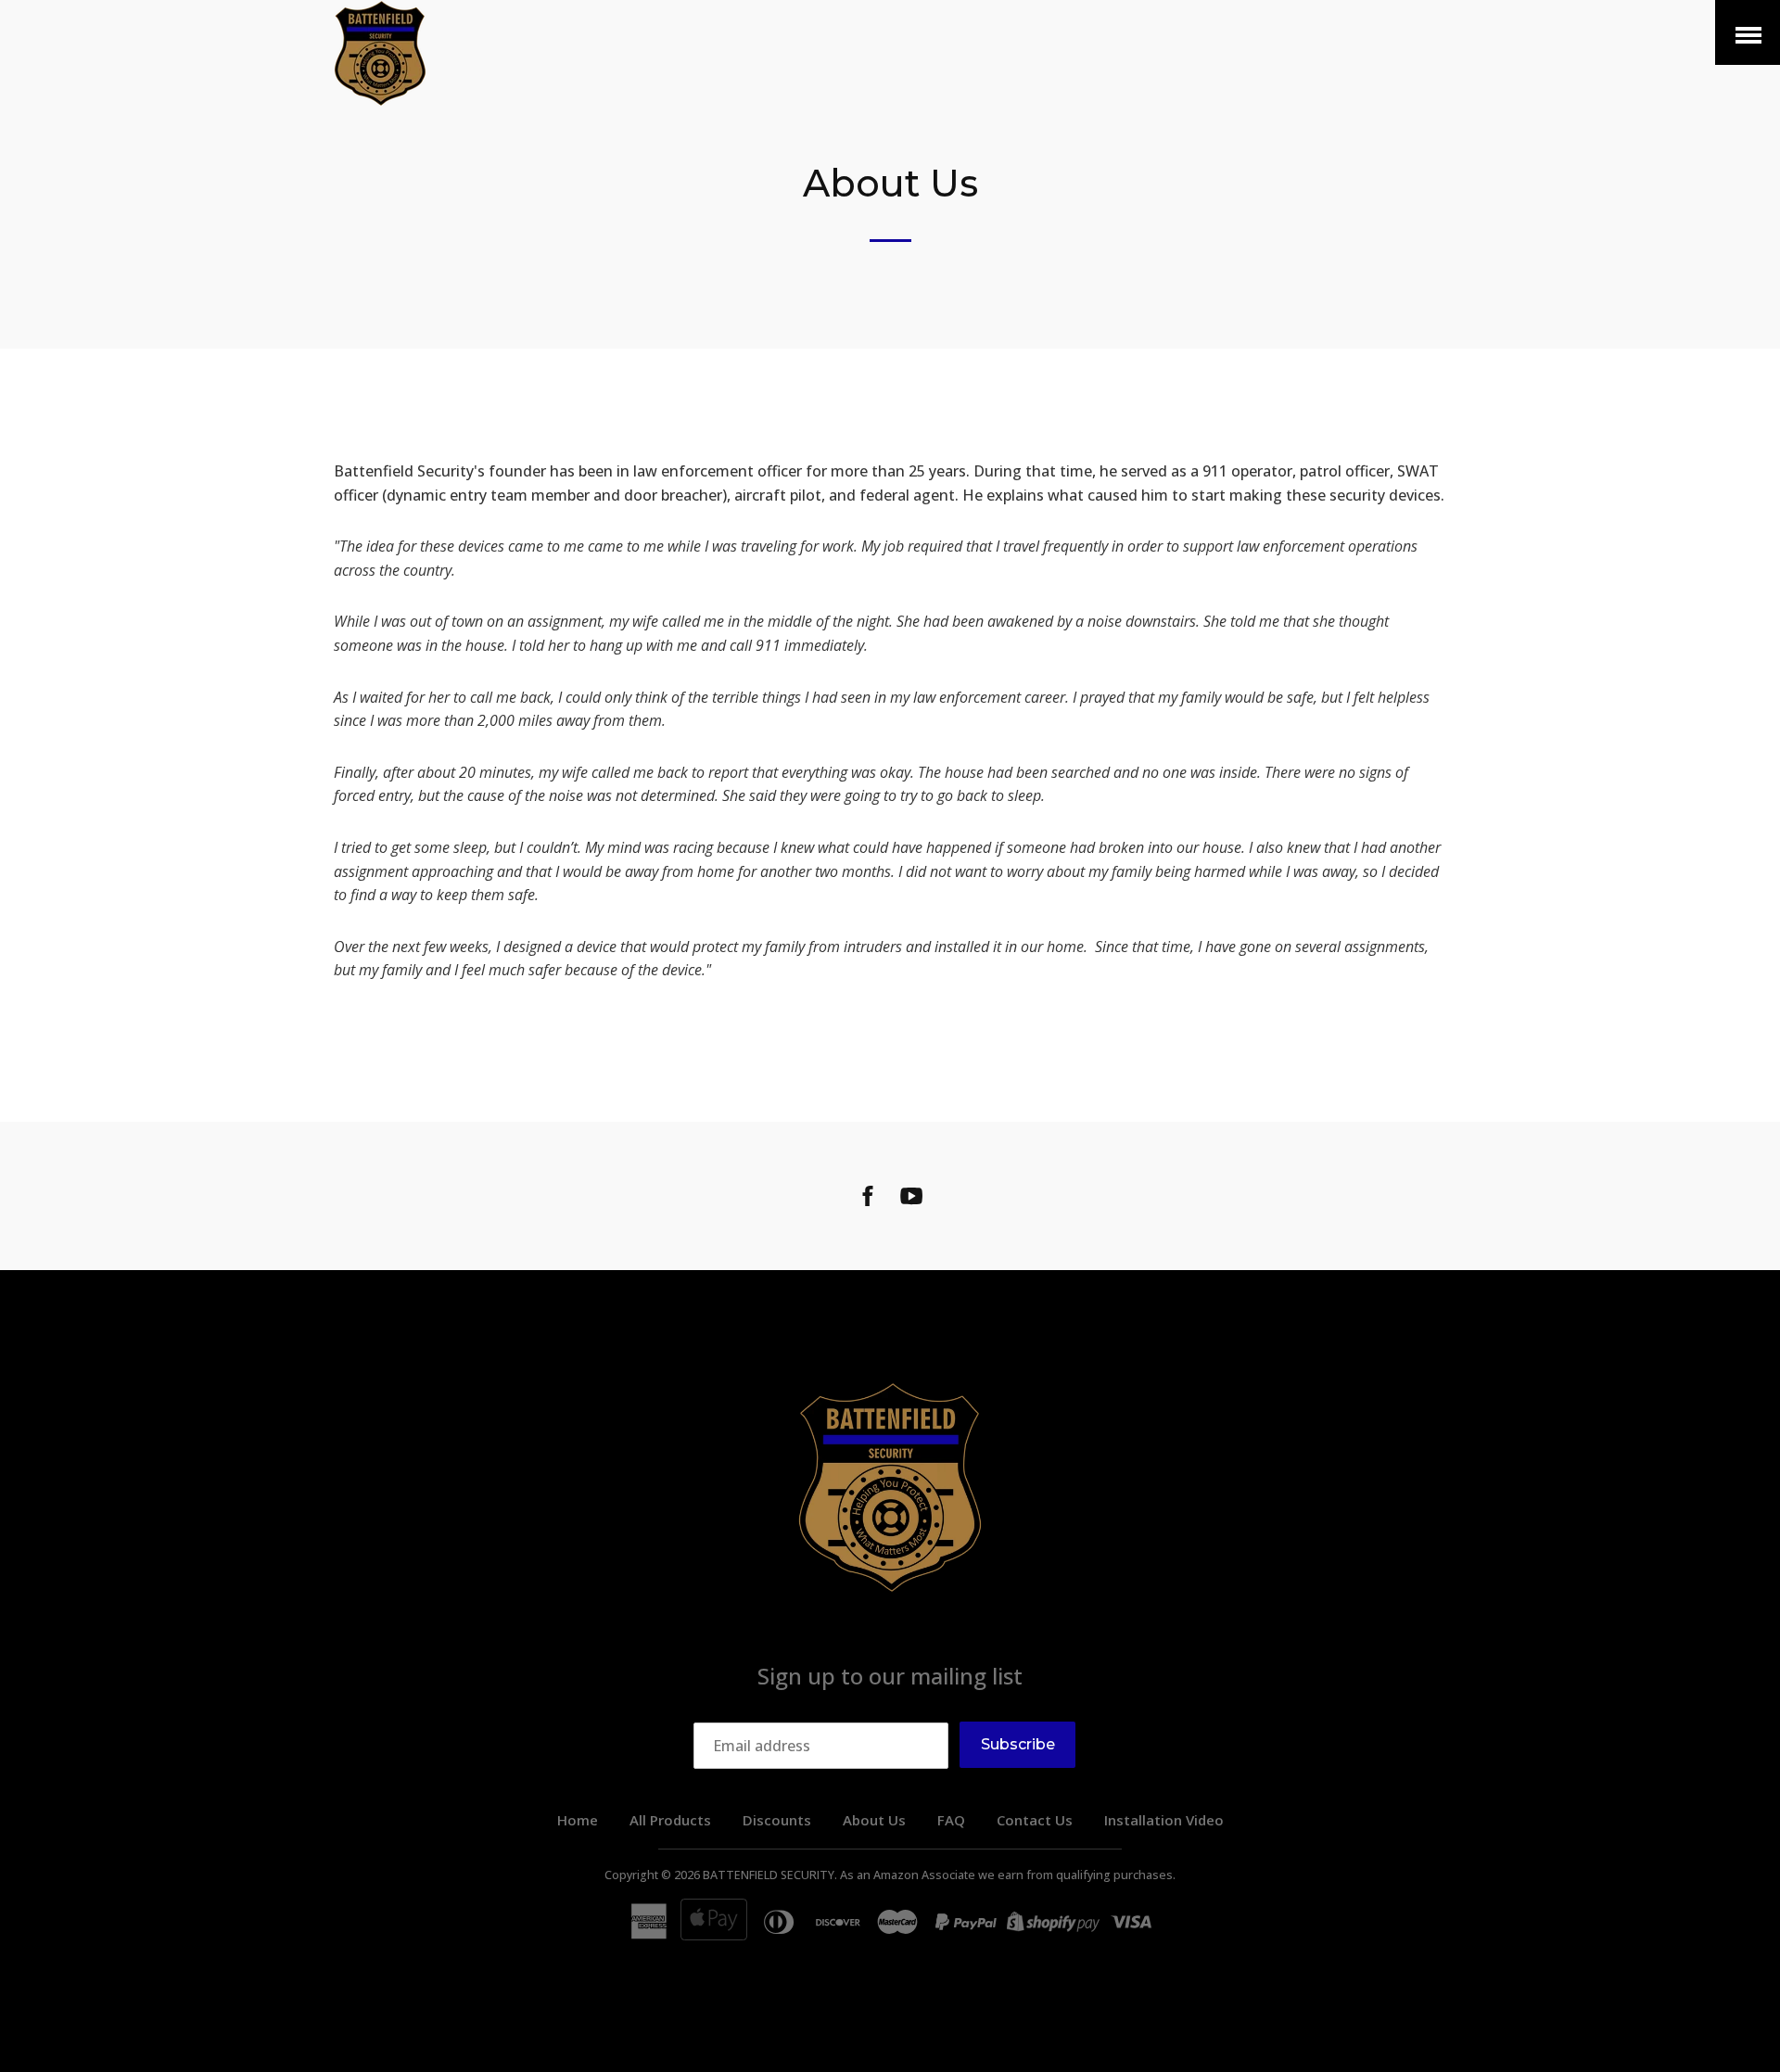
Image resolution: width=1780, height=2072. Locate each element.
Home (578, 1820)
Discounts (777, 1820)
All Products (670, 1820)
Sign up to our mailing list (890, 1676)
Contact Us (1035, 1820)
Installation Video (1164, 1820)
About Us (874, 1820)
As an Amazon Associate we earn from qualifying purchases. (1008, 1875)
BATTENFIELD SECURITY (769, 1875)
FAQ (951, 1820)
